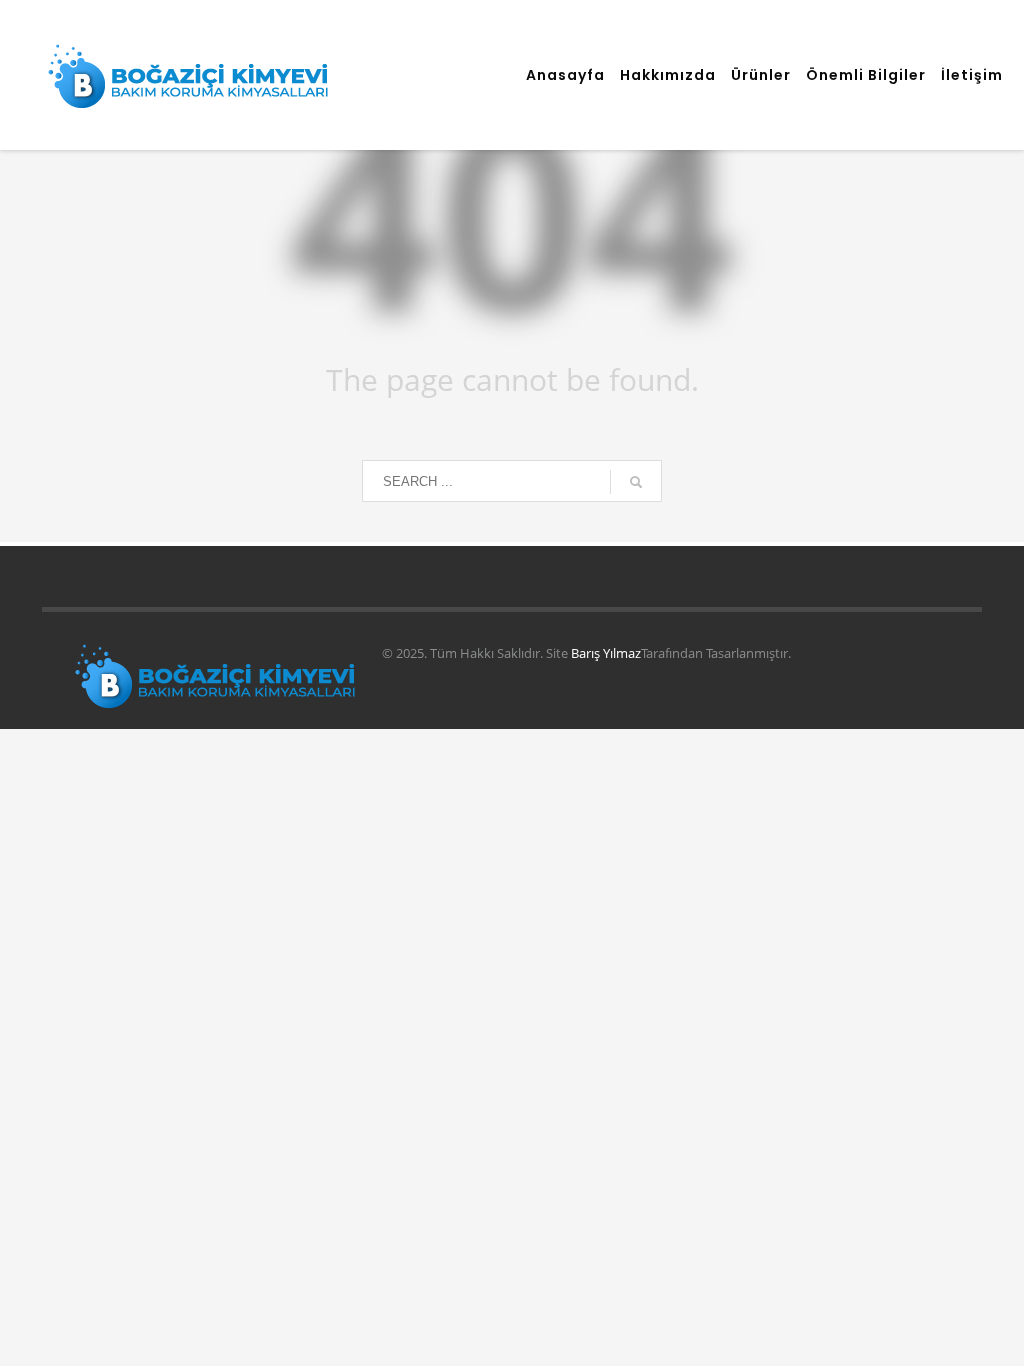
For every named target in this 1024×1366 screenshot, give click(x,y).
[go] (636, 482)
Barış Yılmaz (606, 653)
